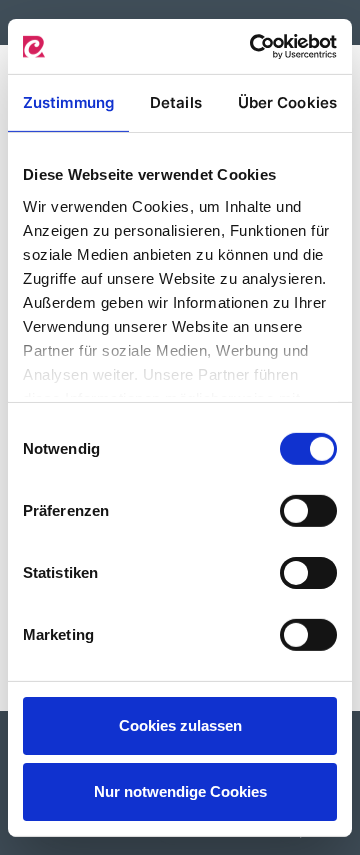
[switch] (308, 511)
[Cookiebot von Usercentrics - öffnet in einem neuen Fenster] (254, 46)
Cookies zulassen (180, 725)
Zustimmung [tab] (68, 102)
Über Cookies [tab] (287, 102)
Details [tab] (176, 102)
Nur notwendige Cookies (180, 791)
